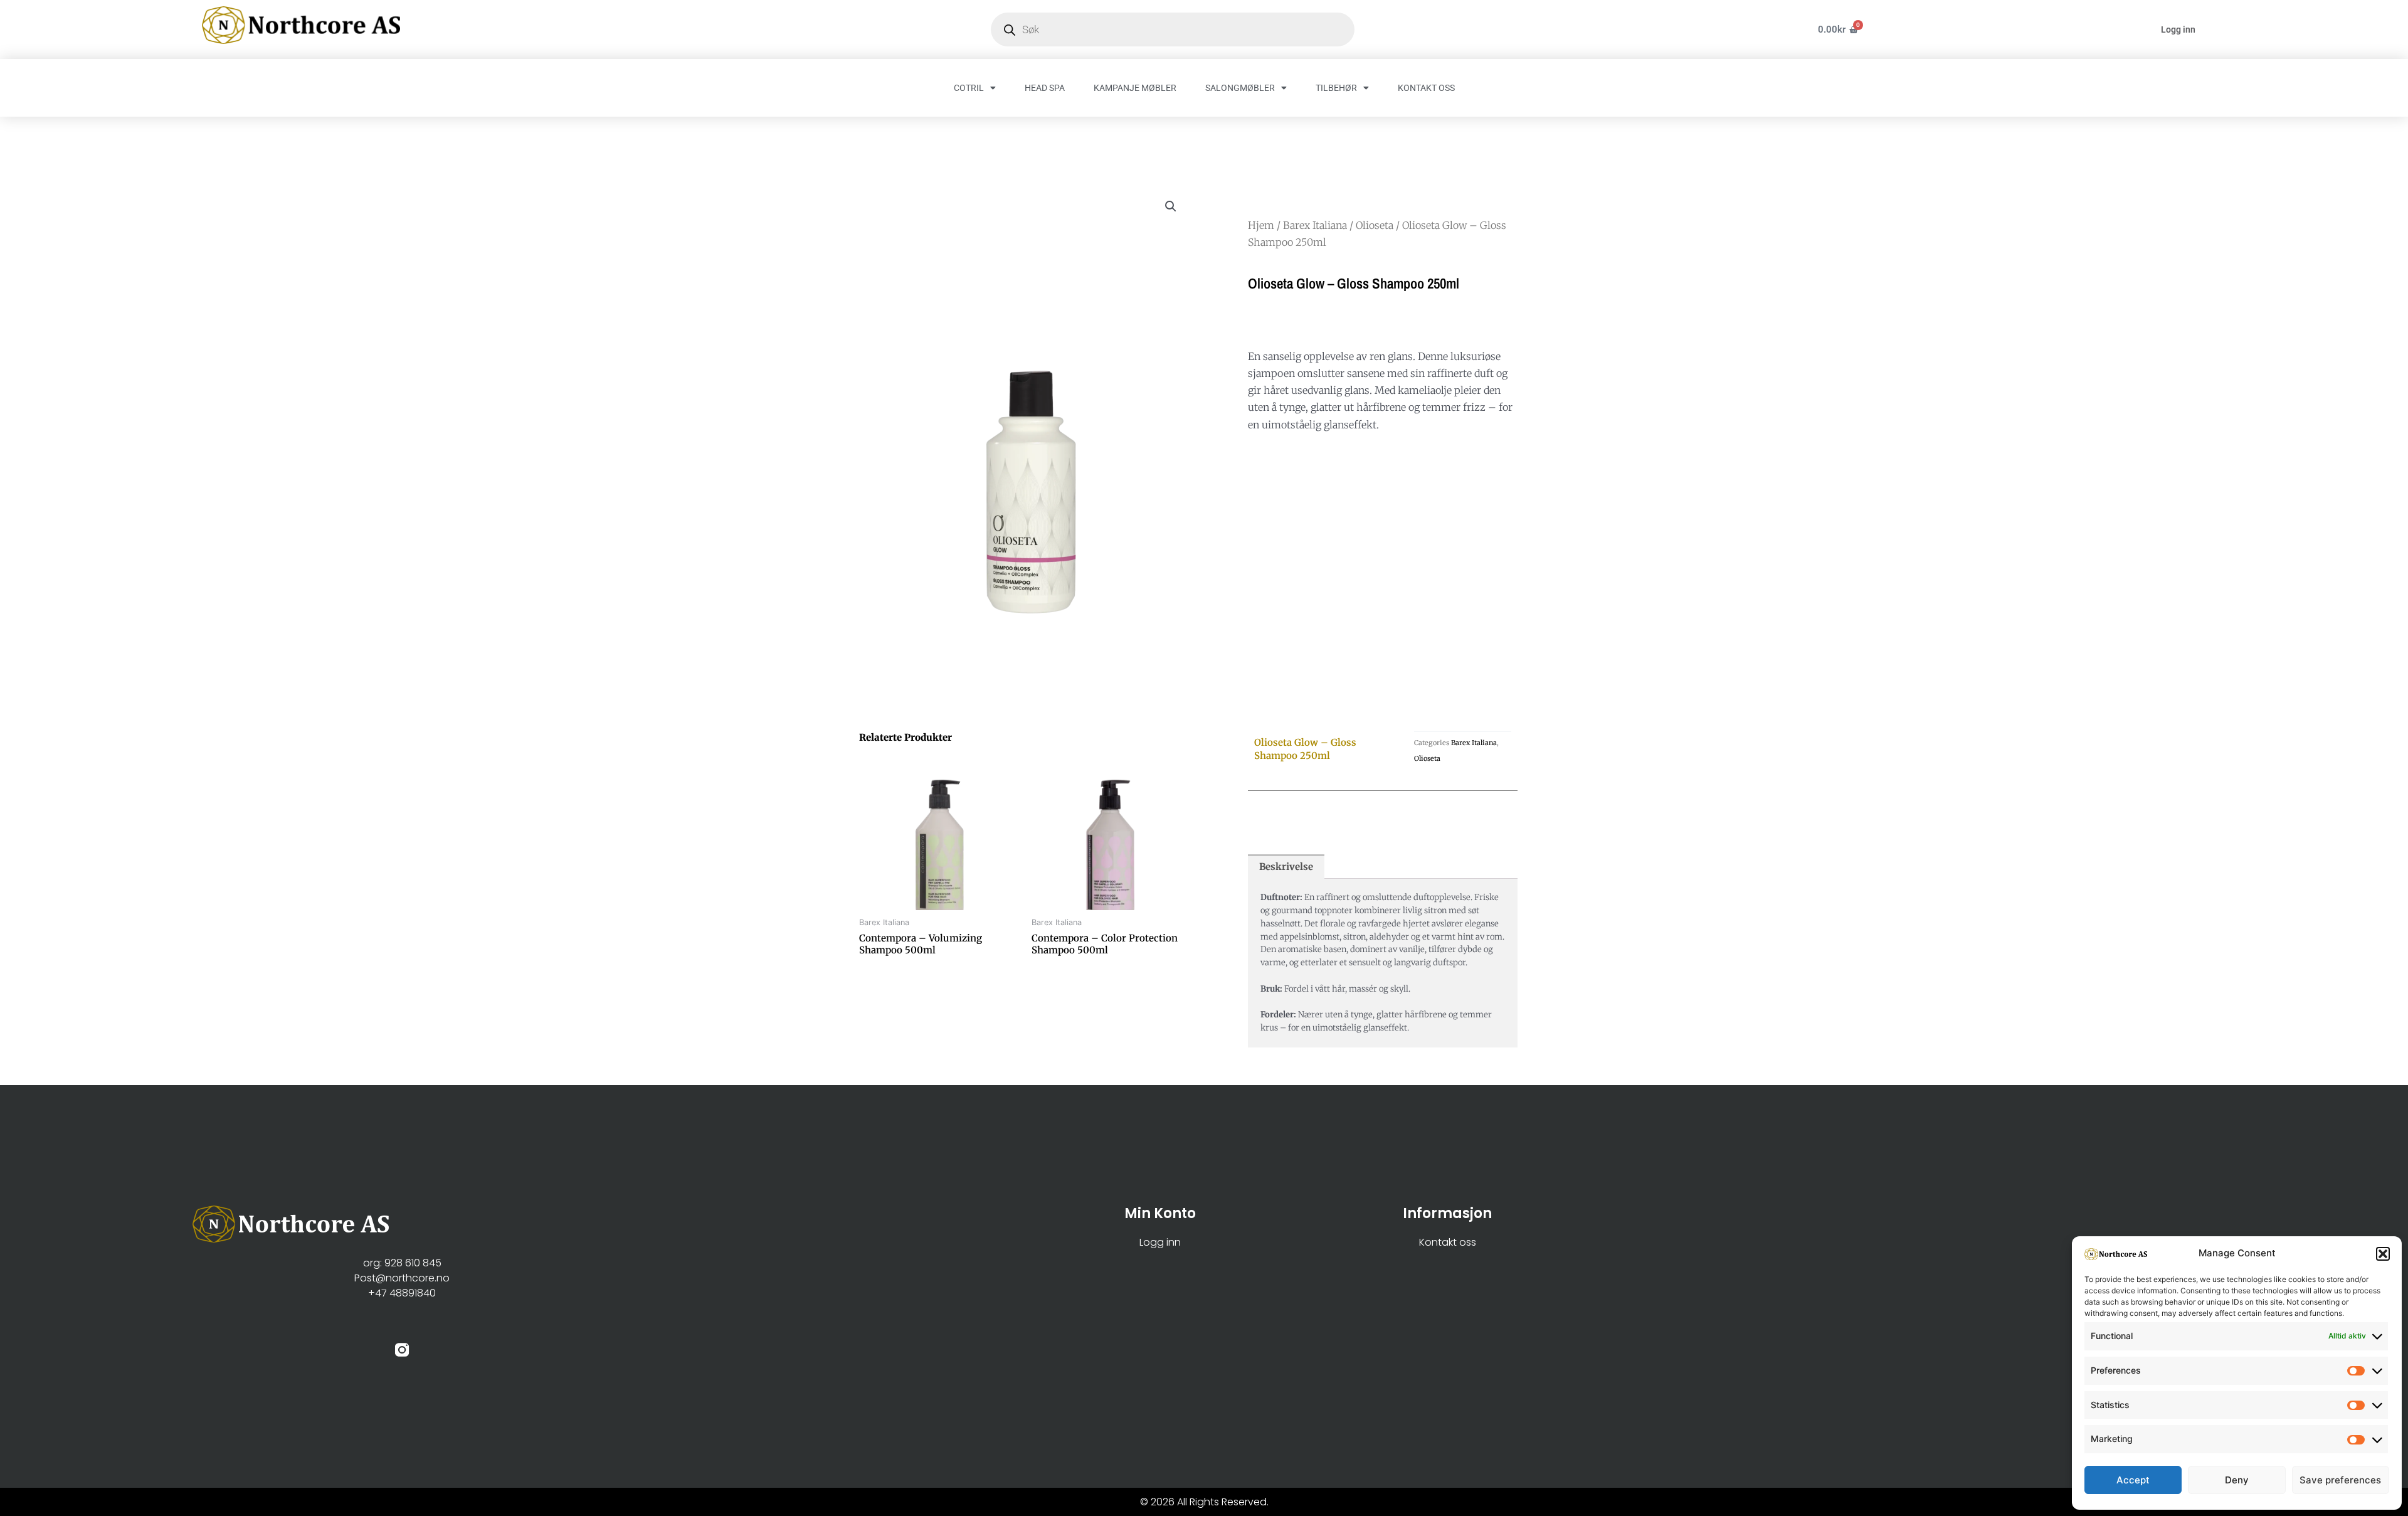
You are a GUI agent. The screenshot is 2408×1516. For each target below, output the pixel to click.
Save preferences (2340, 1480)
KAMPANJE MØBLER (1135, 88)
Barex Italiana (1315, 225)
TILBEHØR (1336, 88)
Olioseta (1375, 225)
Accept (2133, 1480)
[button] (2383, 1254)
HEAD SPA (1045, 88)
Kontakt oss (1448, 1242)
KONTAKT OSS (1426, 88)
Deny (2237, 1480)
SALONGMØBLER (1240, 88)
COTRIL (969, 88)
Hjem (1261, 225)
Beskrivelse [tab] (1286, 867)
